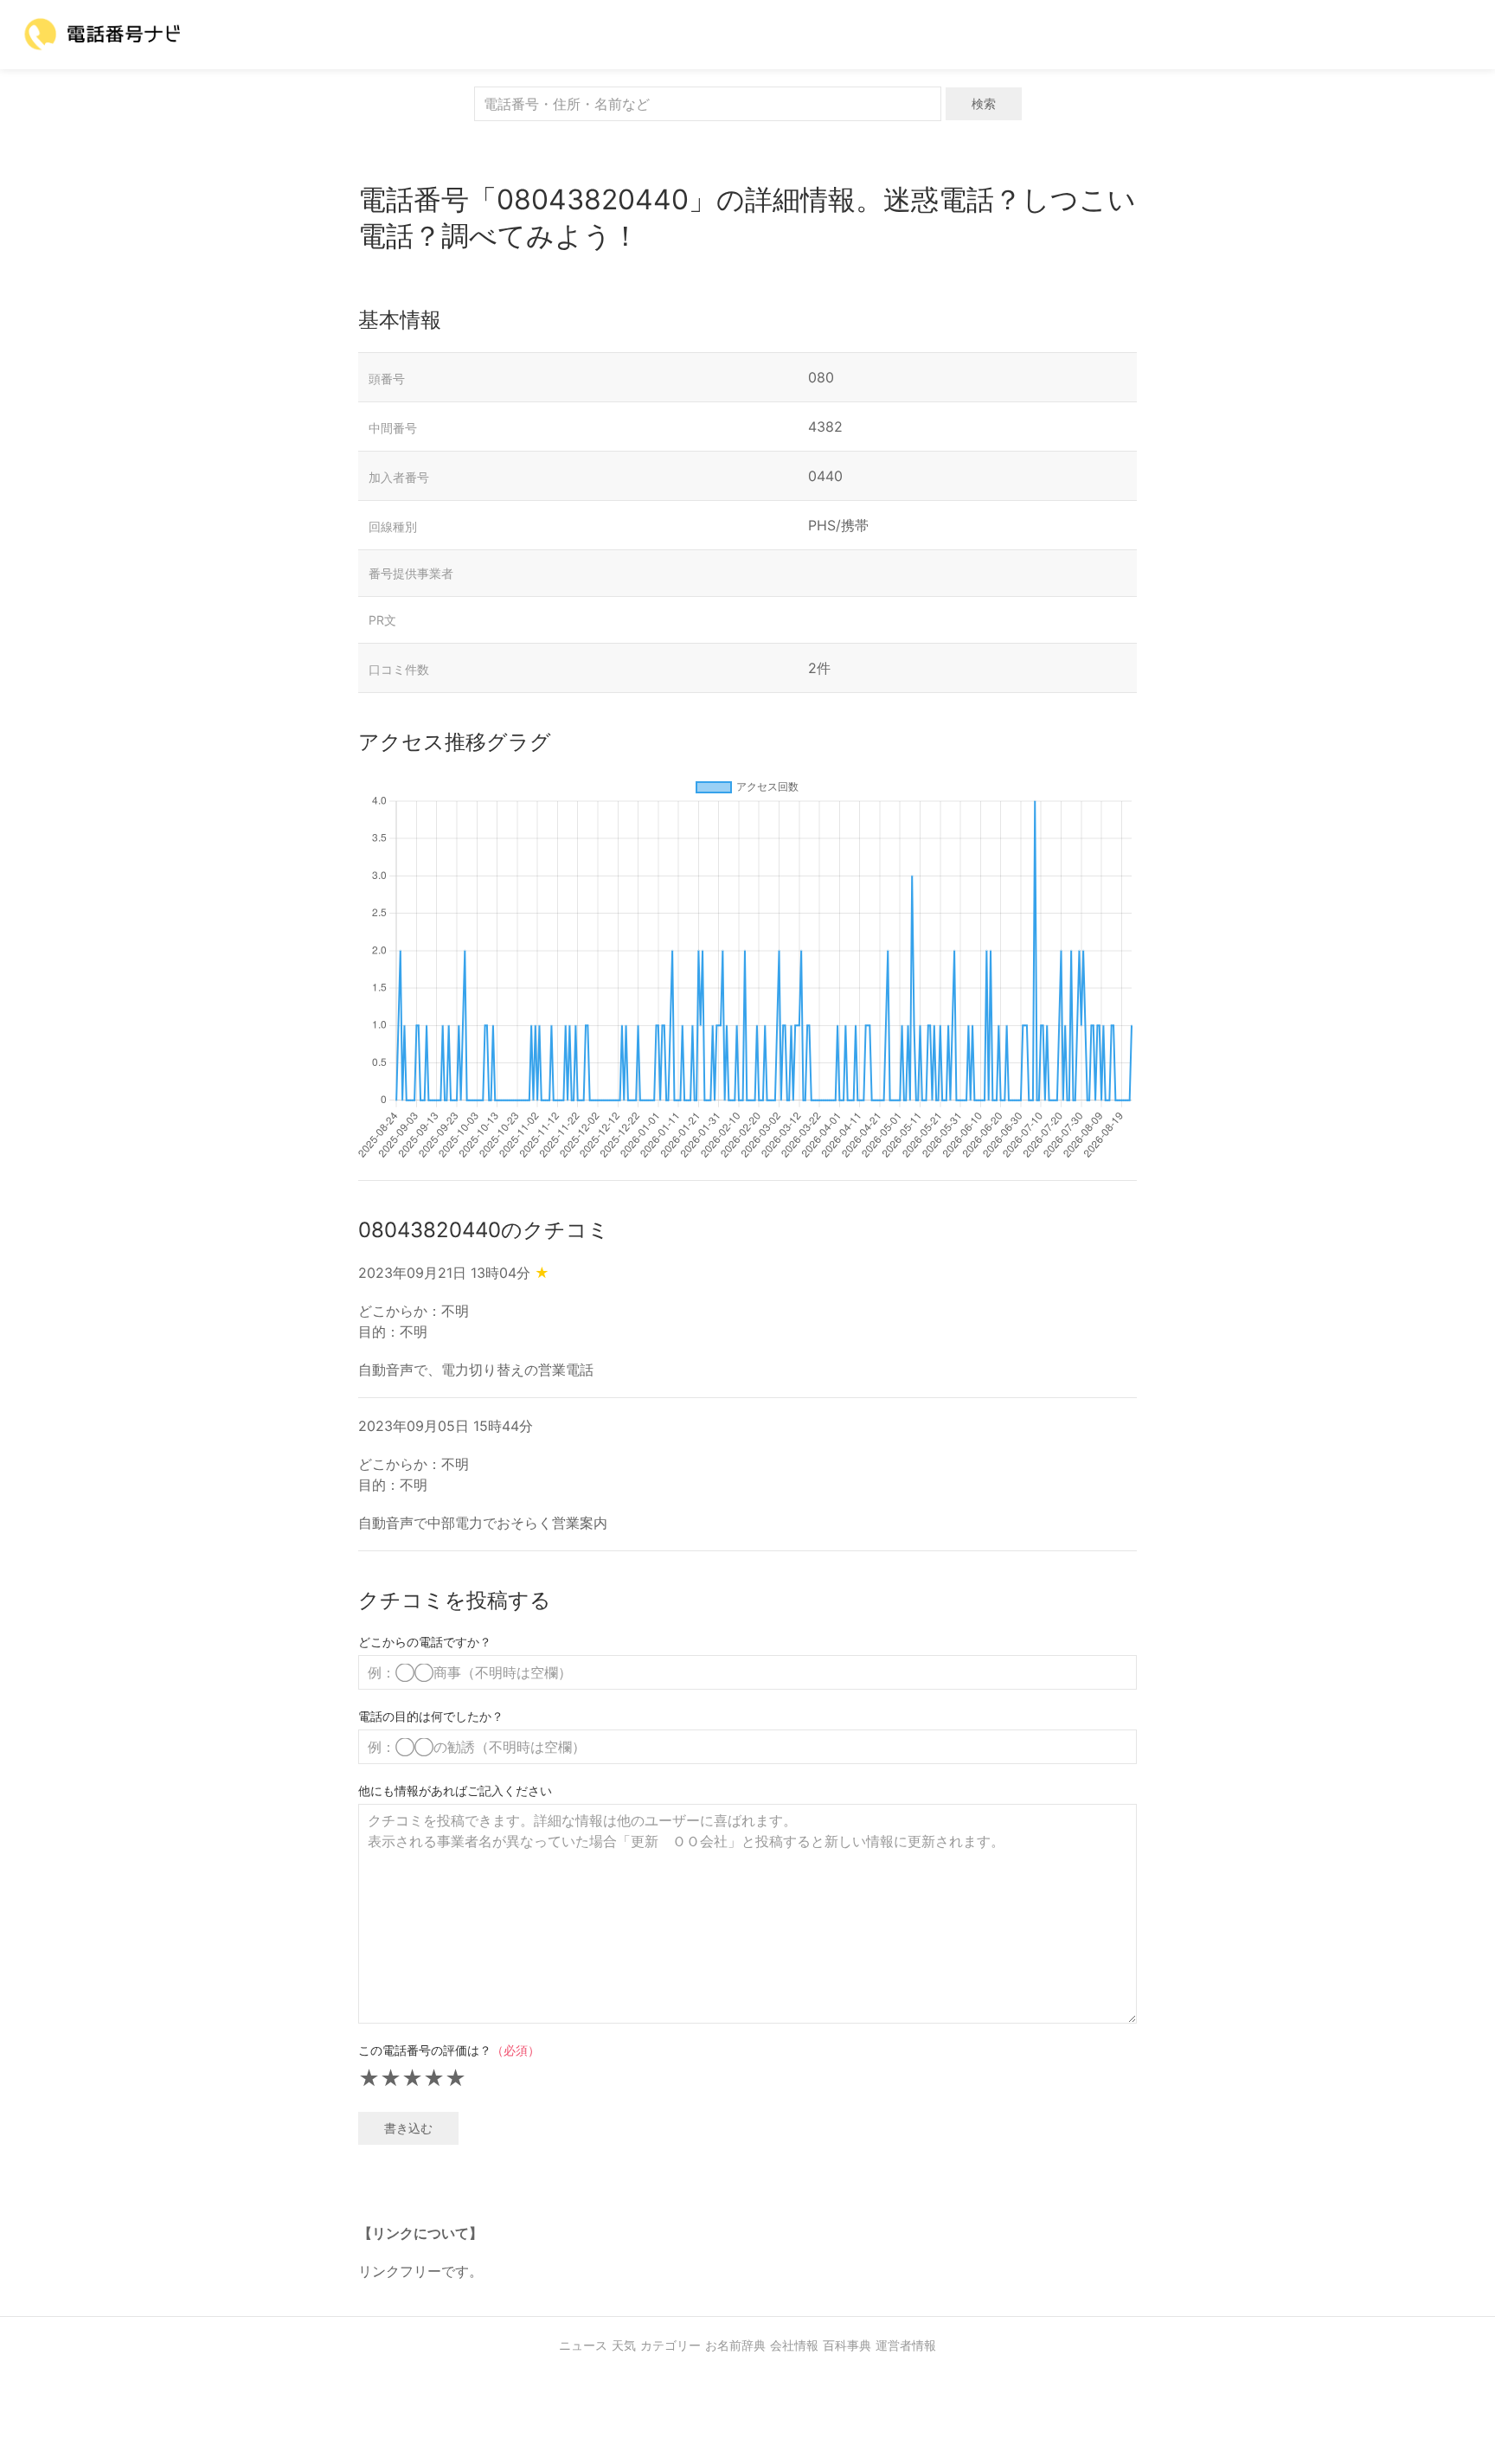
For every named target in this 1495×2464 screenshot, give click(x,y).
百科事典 (847, 2345)
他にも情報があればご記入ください (455, 1790)
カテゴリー (671, 2345)
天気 (624, 2345)
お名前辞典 (735, 2345)
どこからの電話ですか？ (425, 1642)
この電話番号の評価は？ (449, 2050)
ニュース (583, 2345)
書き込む (408, 2128)
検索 (984, 103)
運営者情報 (906, 2345)
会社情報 (794, 2345)
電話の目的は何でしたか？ (431, 1716)
